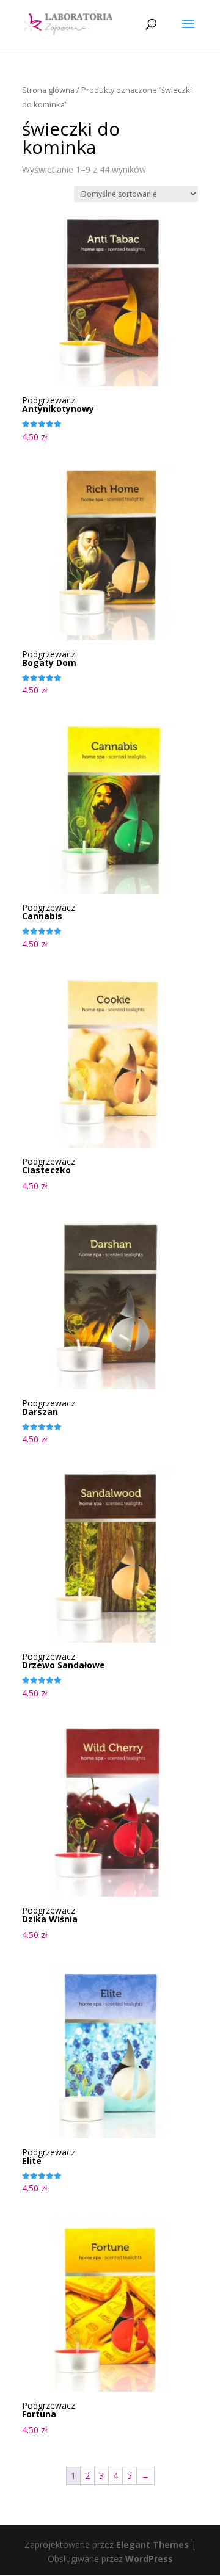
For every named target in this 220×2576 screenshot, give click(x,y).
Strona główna (48, 90)
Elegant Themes (152, 2545)
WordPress (149, 2559)
